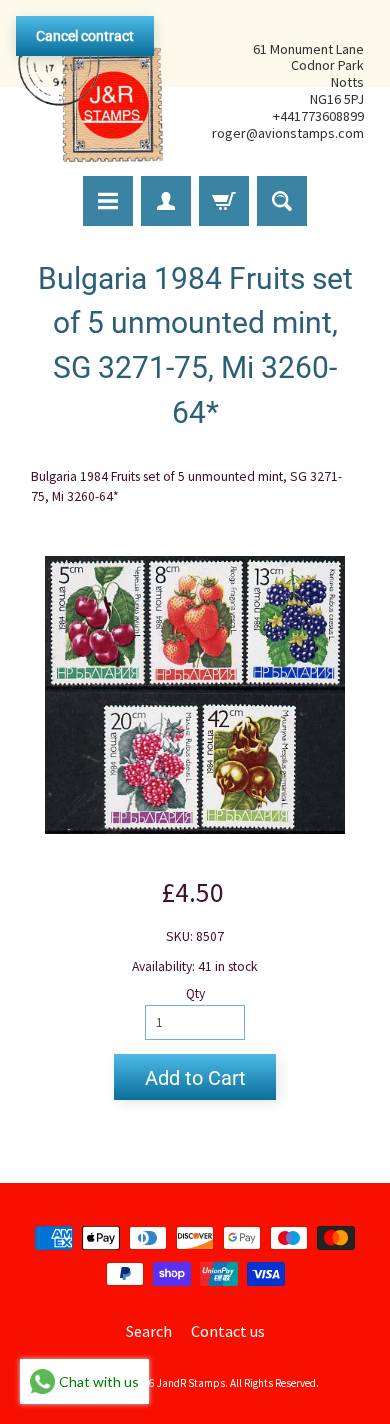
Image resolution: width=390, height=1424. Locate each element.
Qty (195, 993)
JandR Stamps (191, 1383)
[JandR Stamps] (91, 91)
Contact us (228, 1331)
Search (149, 1331)
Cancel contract (85, 36)
